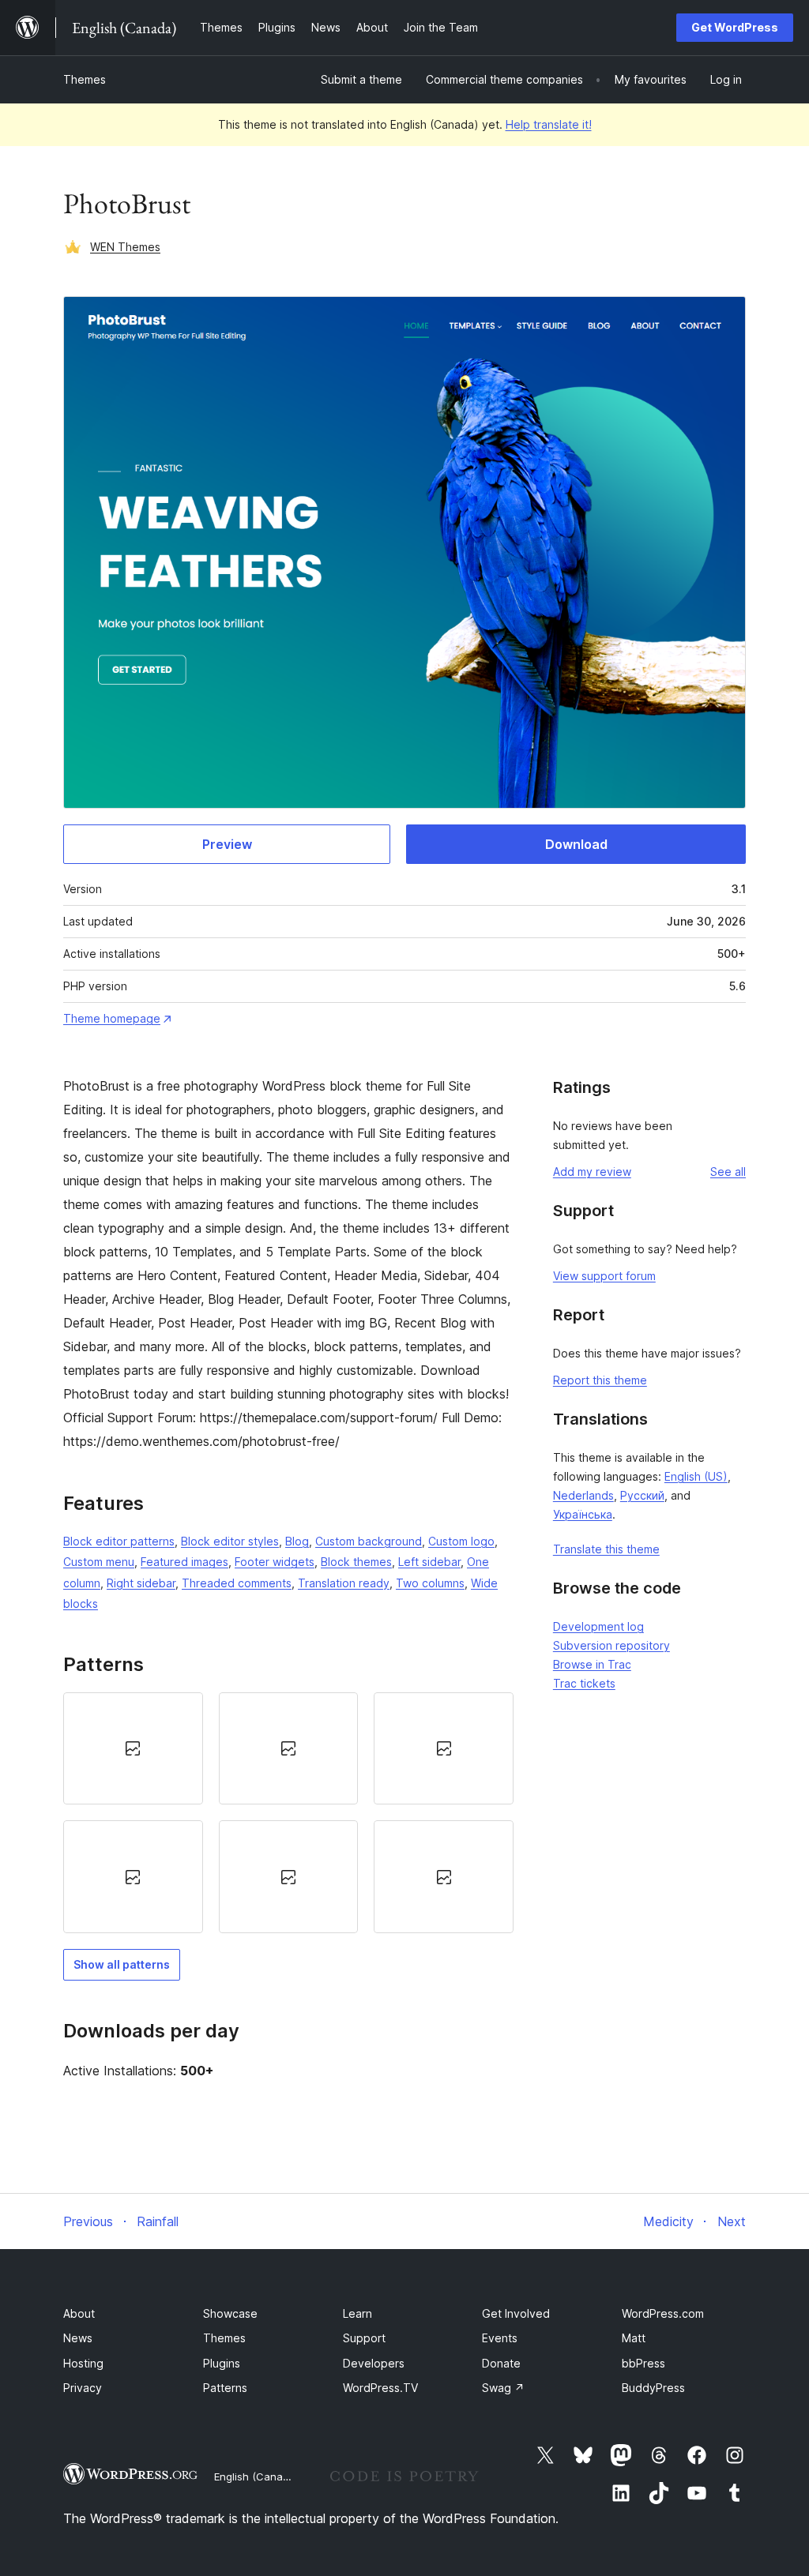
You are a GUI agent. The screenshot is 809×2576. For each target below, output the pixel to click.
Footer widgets (275, 1562)
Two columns (430, 1583)
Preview (227, 844)
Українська (583, 1514)
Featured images (184, 1562)
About (79, 2313)
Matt (634, 2338)
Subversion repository (611, 1645)
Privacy (83, 2388)
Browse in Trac (592, 1664)
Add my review (592, 1172)
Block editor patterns (119, 1541)
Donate (501, 2363)
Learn (357, 2313)
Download (576, 844)
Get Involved (516, 2313)
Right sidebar (141, 1583)
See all (728, 1172)
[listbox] (288, 1813)
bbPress (643, 2363)
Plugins (222, 2363)
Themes (85, 79)
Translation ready (344, 1583)
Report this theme (600, 1380)
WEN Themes (125, 247)
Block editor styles (230, 1541)
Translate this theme (606, 1549)
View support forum (604, 1276)
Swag (503, 2388)
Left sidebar (429, 1562)
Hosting (83, 2363)
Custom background (369, 1541)
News (78, 2338)
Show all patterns (122, 1964)
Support (364, 2338)
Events (500, 2338)
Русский (642, 1495)
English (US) (696, 1476)
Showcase (230, 2313)
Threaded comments (237, 1583)
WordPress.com (663, 2313)
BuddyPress (653, 2388)
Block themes (356, 1562)
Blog (297, 1541)
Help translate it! (549, 124)
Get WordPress (735, 27)
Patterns (225, 2388)
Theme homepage (112, 1018)
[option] (133, 1748)
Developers (374, 2363)
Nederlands (583, 1495)
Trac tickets (584, 1683)
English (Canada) (256, 2476)
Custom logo (461, 1541)
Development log (598, 1626)
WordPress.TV (380, 2388)
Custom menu (99, 1562)
